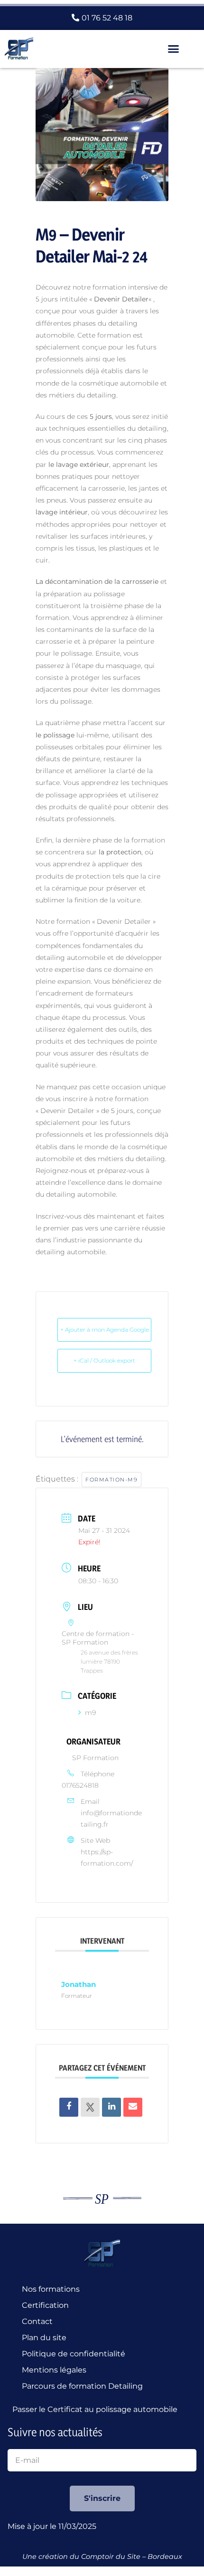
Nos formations (51, 2289)
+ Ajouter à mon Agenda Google (105, 1330)
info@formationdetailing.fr (111, 1819)
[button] (174, 49)
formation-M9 (111, 1480)
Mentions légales (54, 2370)
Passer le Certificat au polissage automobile (97, 2409)
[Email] (133, 2107)
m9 (90, 1713)
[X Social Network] (90, 2107)
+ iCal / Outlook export (104, 1361)
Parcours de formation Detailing (82, 2386)
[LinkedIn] (111, 2107)
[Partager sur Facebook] (69, 2107)
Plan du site (44, 2338)
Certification (45, 2305)
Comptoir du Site (111, 2557)
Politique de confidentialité (74, 2354)
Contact (37, 2321)
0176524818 (80, 1785)
